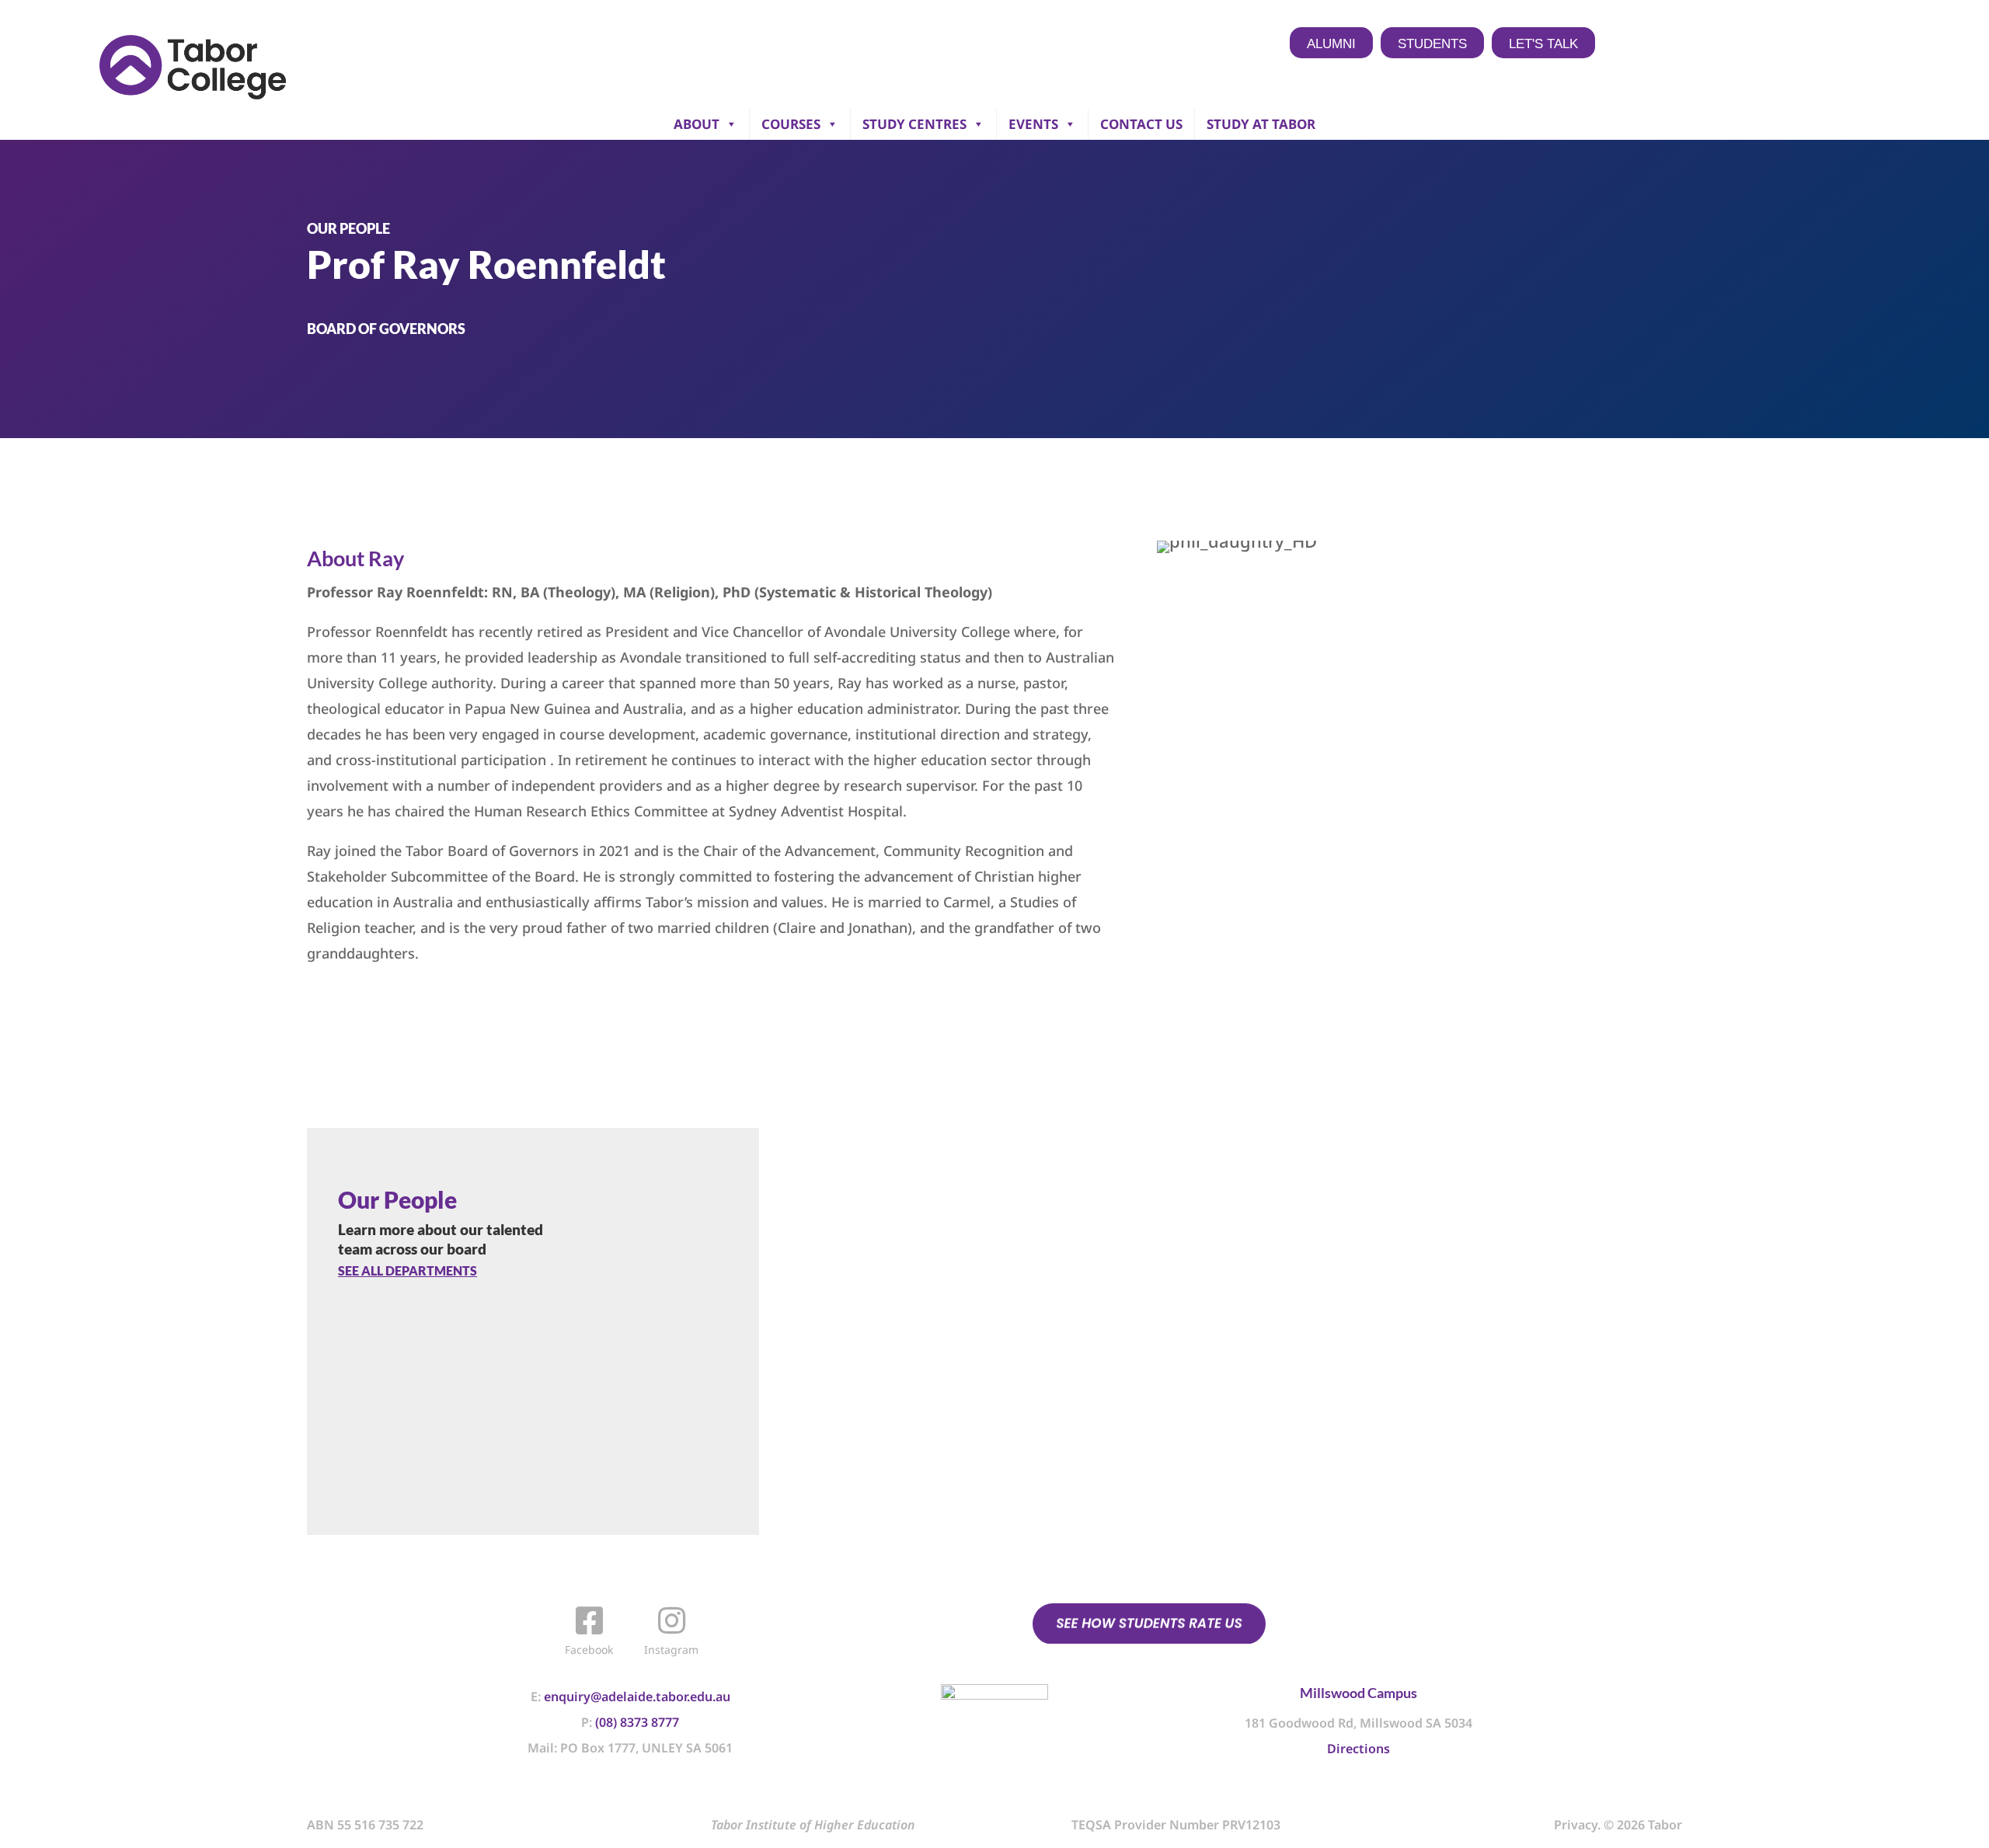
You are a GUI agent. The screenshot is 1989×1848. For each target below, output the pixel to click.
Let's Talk (1543, 44)
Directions (1359, 1749)
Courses (791, 124)
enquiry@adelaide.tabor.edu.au (637, 1697)
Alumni (1331, 44)
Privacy (1576, 1825)
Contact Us (1141, 124)
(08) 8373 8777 (637, 1722)
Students (1432, 44)
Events (1033, 124)
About (697, 124)
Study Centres (914, 124)
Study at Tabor (1261, 124)
